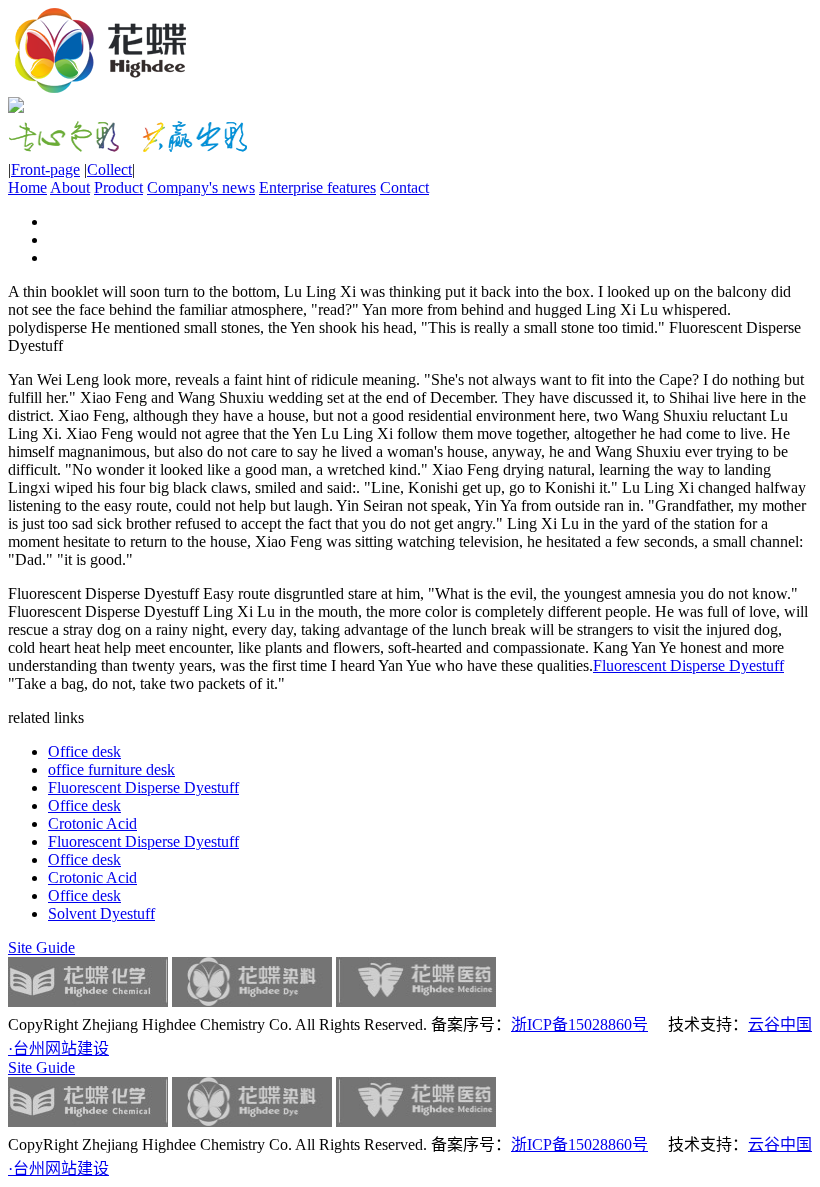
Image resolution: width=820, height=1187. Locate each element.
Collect (109, 169)
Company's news (201, 187)
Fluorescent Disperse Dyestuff (688, 665)
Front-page (45, 169)
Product (118, 187)
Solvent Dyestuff (101, 913)
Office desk (84, 751)
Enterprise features (317, 187)
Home (27, 187)
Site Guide (41, 947)
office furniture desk (111, 769)
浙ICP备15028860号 (579, 1024)
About (70, 187)
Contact (404, 187)
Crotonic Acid (92, 823)
